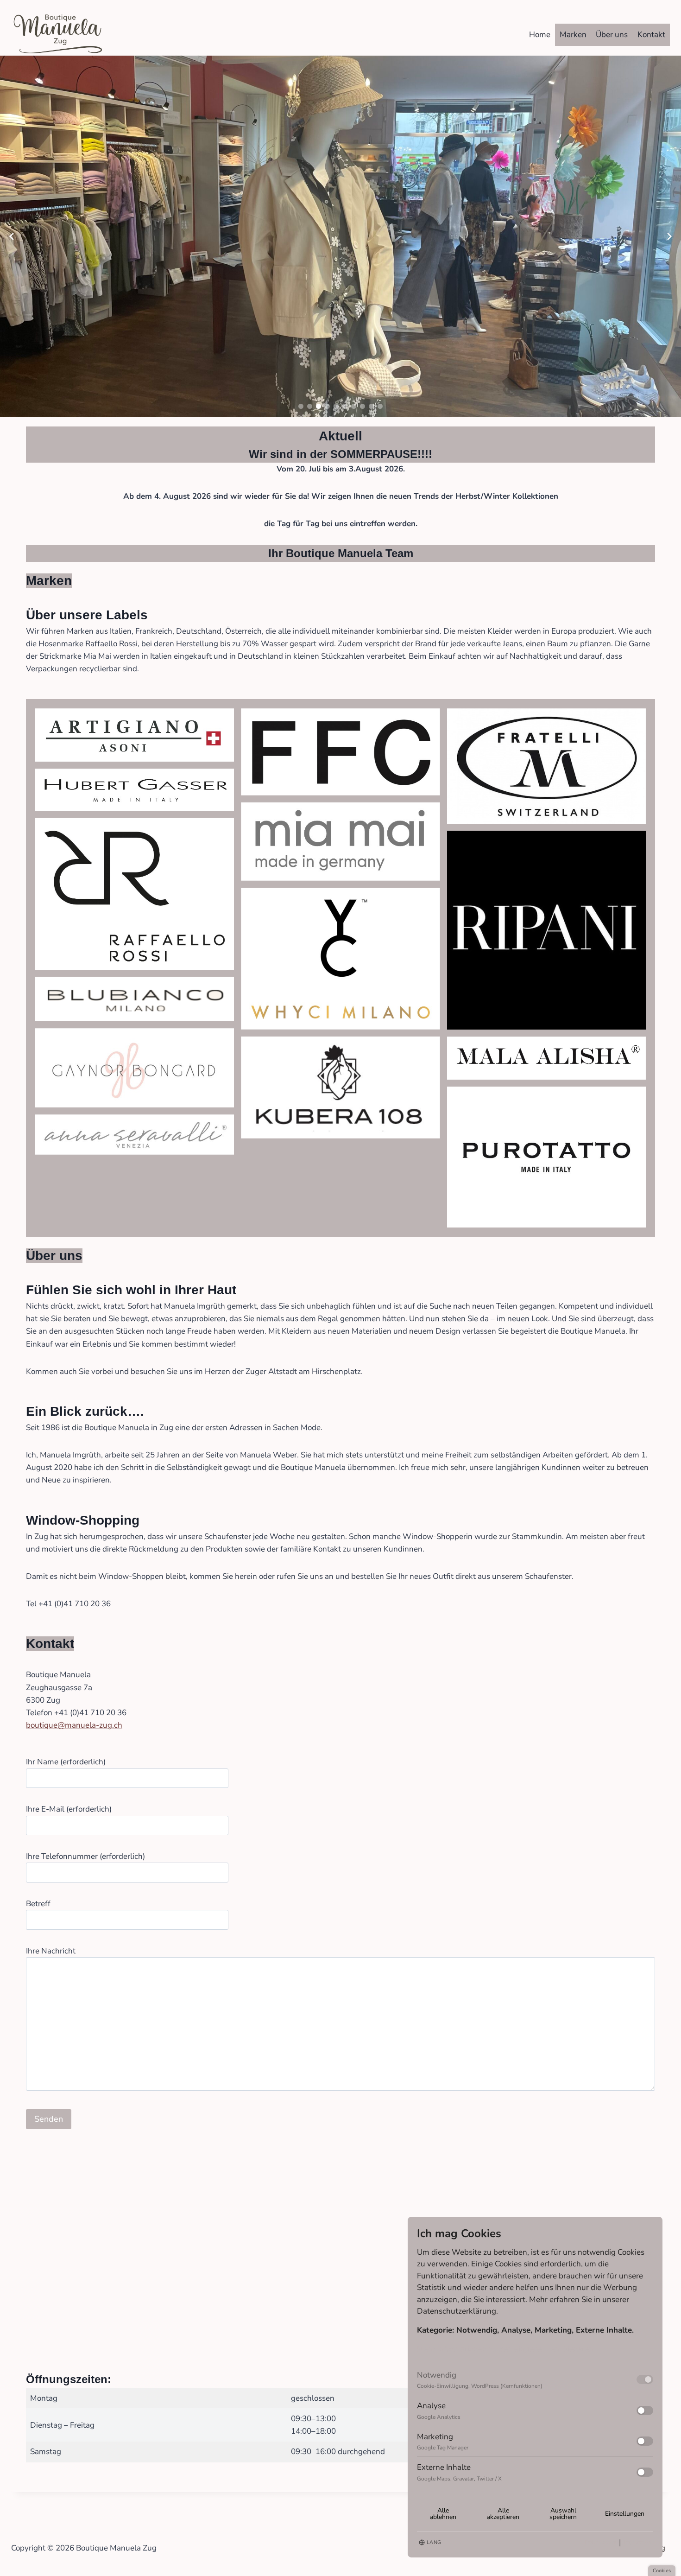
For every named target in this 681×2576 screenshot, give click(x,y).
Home (540, 35)
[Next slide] (669, 236)
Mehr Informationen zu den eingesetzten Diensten (505, 2349)
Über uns (612, 35)
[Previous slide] (12, 236)
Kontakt (651, 35)
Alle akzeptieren (503, 2514)
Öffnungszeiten (67, 2379)
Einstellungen (625, 2514)
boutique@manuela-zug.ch (74, 1725)
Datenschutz (600, 2542)
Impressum (638, 2542)
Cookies (662, 2571)
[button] (301, 406)
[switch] (645, 2379)
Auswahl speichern (563, 2514)
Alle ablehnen (443, 2514)
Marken (573, 35)
